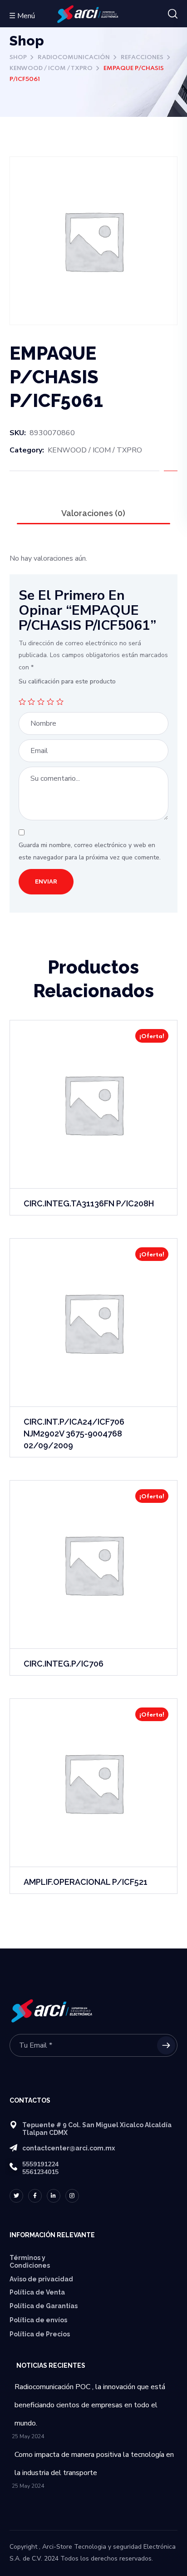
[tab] (94, 513)
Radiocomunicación (74, 58)
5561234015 (40, 2172)
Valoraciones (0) (93, 513)
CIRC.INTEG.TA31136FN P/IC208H (89, 1203)
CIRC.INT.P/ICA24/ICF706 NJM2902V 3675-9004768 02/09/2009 (74, 1434)
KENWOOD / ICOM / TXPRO (51, 68)
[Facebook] (35, 2196)
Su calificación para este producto (67, 681)
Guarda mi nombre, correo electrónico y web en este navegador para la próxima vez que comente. (90, 851)
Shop (18, 58)
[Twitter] (16, 2196)
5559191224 (40, 2164)
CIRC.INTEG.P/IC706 (64, 1664)
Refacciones (142, 58)
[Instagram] (72, 2196)
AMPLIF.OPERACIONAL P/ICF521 (86, 1882)
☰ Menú (22, 16)
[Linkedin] (54, 2196)
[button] (173, 14)
